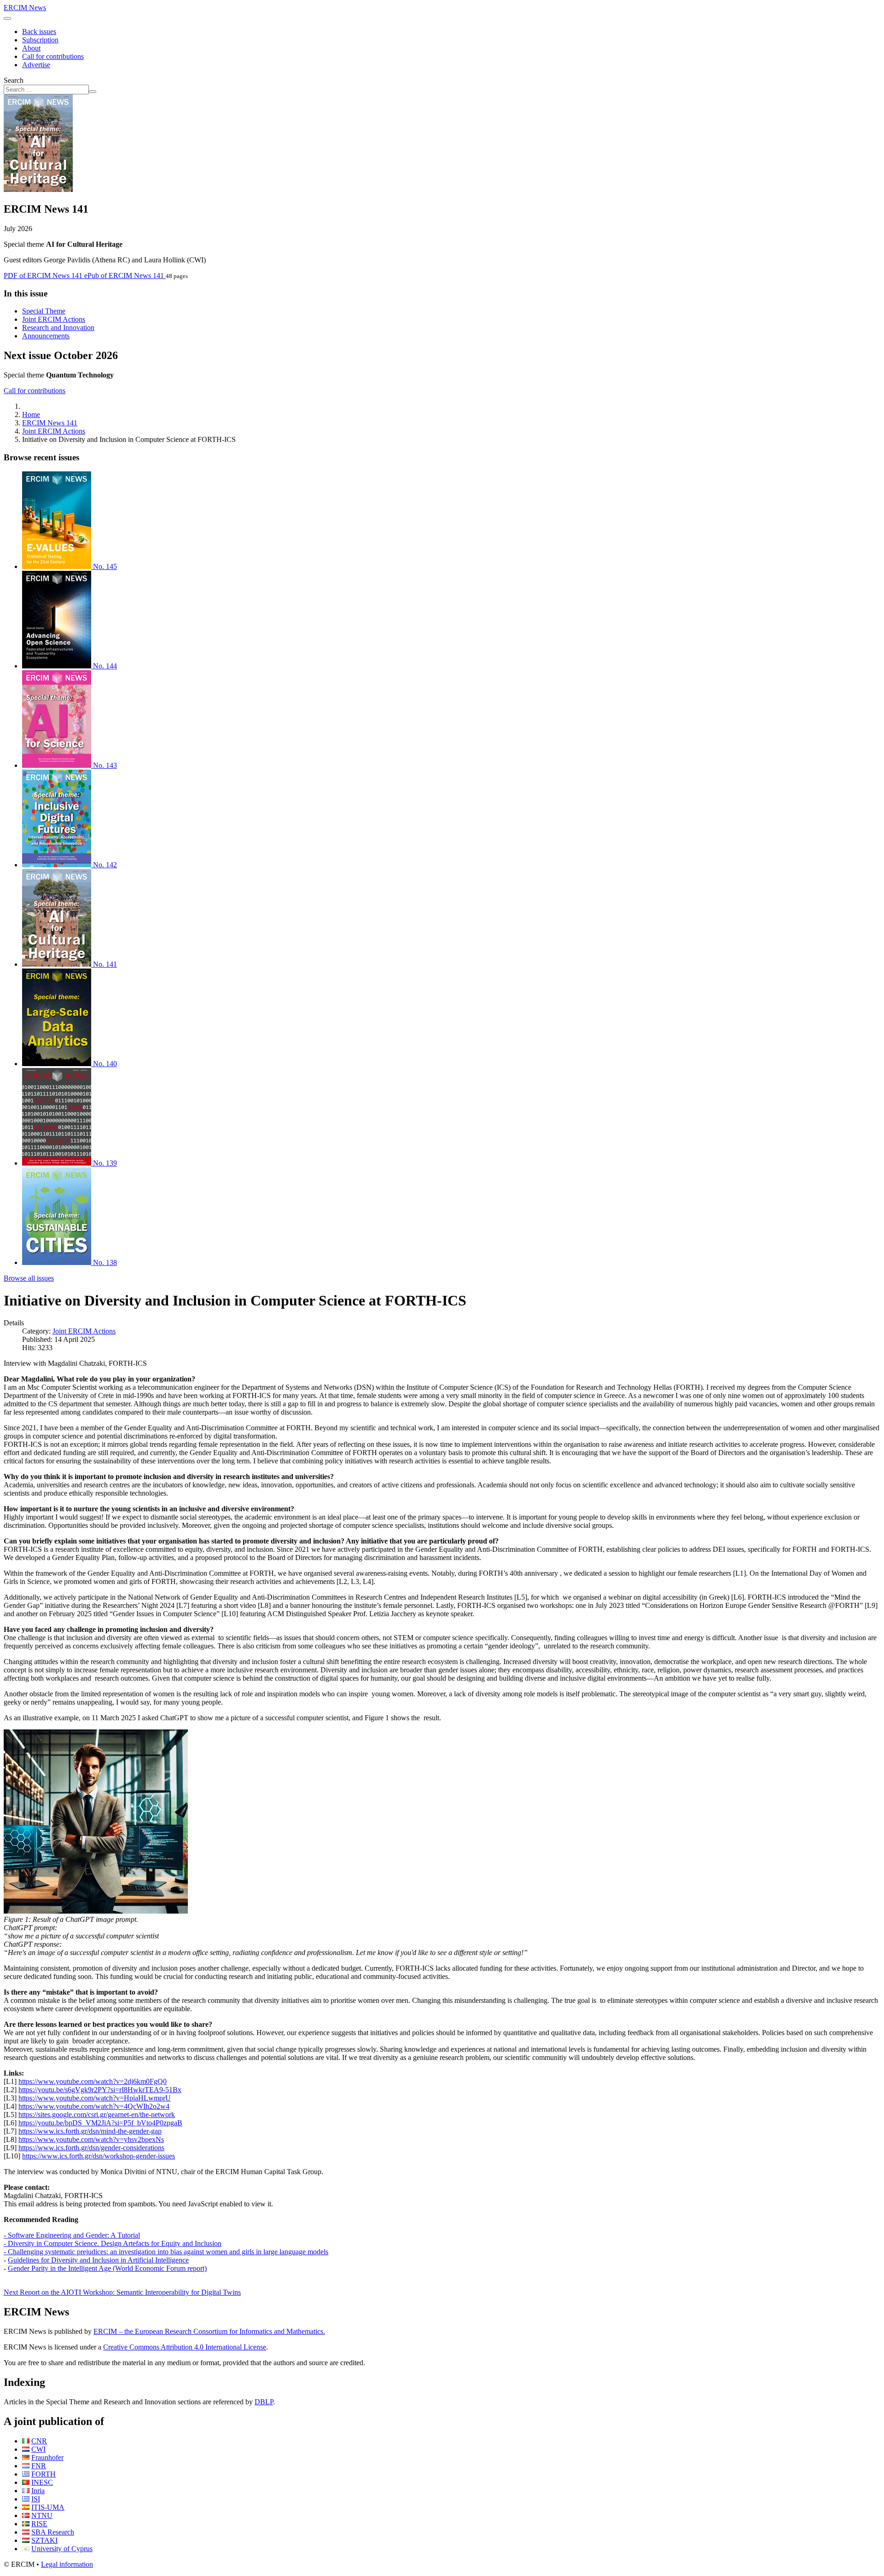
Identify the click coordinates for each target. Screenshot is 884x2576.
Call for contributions (53, 56)
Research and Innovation (58, 328)
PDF (43, 276)
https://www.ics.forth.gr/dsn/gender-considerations (91, 2148)
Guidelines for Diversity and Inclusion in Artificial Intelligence (98, 2260)
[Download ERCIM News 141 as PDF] (38, 189)
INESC (42, 2482)
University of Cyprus (62, 2549)
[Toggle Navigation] (7, 18)
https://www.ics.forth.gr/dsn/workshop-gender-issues (99, 2156)
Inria (38, 2491)
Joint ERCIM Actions (54, 319)
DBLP (264, 2402)
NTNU (42, 2515)
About (31, 48)
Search (14, 80)
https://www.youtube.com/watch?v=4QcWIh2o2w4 (94, 2106)
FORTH (44, 2474)
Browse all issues (29, 1278)
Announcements (46, 336)
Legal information (67, 2564)
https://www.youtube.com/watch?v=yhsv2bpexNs (91, 2139)
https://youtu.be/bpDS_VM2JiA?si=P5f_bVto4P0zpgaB (100, 2123)
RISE (39, 2524)
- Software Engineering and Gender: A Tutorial (72, 2235)
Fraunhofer (47, 2457)
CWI (38, 2449)
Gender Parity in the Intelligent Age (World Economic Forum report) (107, 2268)
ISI (36, 2499)
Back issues (39, 32)
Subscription (40, 40)
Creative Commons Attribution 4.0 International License (185, 2347)
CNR (39, 2441)
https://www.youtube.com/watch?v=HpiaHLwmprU (95, 2098)
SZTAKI (44, 2540)
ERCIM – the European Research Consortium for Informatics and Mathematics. (209, 2331)
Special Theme (44, 311)
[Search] (93, 92)
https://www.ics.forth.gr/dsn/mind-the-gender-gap (90, 2131)
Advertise (36, 65)
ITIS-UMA (48, 2507)
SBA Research (53, 2532)
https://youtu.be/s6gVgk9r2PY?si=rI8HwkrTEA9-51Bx (100, 2090)
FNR (39, 2466)
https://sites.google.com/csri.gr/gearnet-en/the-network (97, 2115)
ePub (124, 276)
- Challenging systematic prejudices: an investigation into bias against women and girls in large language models (166, 2252)
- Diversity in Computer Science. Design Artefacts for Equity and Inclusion (113, 2243)
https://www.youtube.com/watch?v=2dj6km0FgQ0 (93, 2081)
